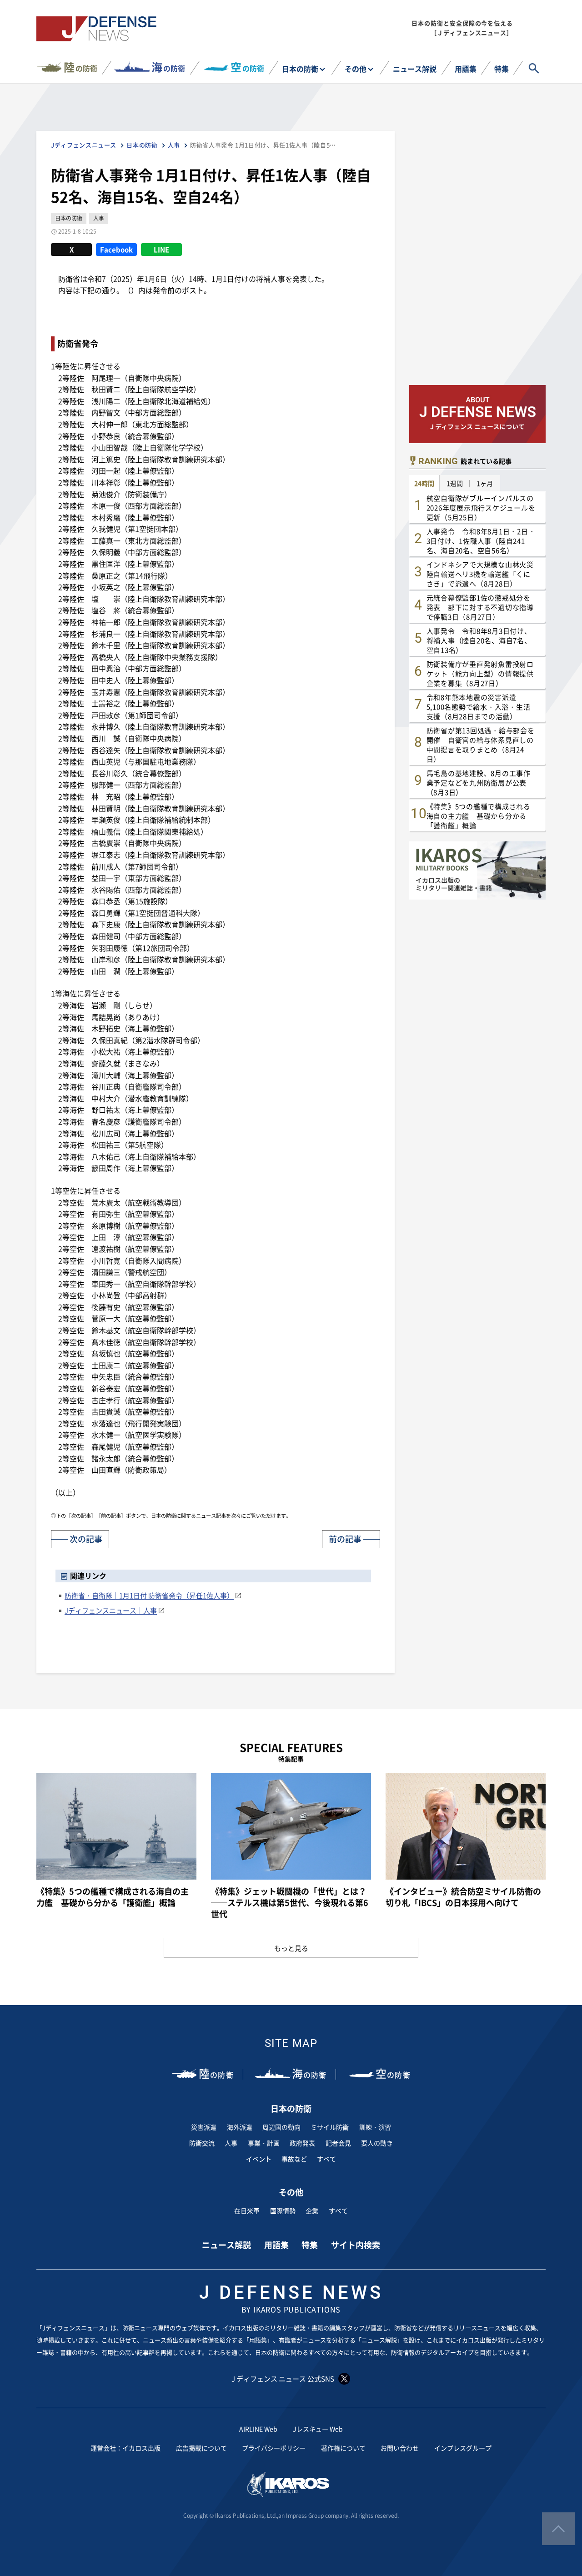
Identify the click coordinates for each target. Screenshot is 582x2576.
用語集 (466, 69)
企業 (312, 2211)
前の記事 (345, 1539)
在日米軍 (247, 2211)
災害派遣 (204, 2127)
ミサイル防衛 (330, 2127)
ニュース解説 (415, 69)
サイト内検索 (356, 2245)
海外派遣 (240, 2127)
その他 (356, 69)
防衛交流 (202, 2143)
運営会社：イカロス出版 (125, 2448)
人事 (231, 2143)
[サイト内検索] (534, 68)
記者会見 (338, 2143)
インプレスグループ (463, 2448)
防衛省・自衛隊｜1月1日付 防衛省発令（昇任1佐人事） (149, 1595)
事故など (294, 2159)
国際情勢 (283, 2211)
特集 (502, 69)
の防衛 (80, 67)
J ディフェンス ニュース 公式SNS (283, 2378)
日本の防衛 (300, 69)
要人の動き (377, 2143)
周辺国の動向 (281, 2127)
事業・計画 (264, 2143)
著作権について (343, 2448)
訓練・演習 (375, 2127)
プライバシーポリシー (274, 2448)
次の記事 (86, 1539)
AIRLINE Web (258, 2429)
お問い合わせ (400, 2448)
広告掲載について (201, 2448)
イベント (259, 2159)
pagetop (558, 2529)
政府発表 (302, 2143)
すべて (326, 2159)
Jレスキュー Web (318, 2429)
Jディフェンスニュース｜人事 (111, 1610)
